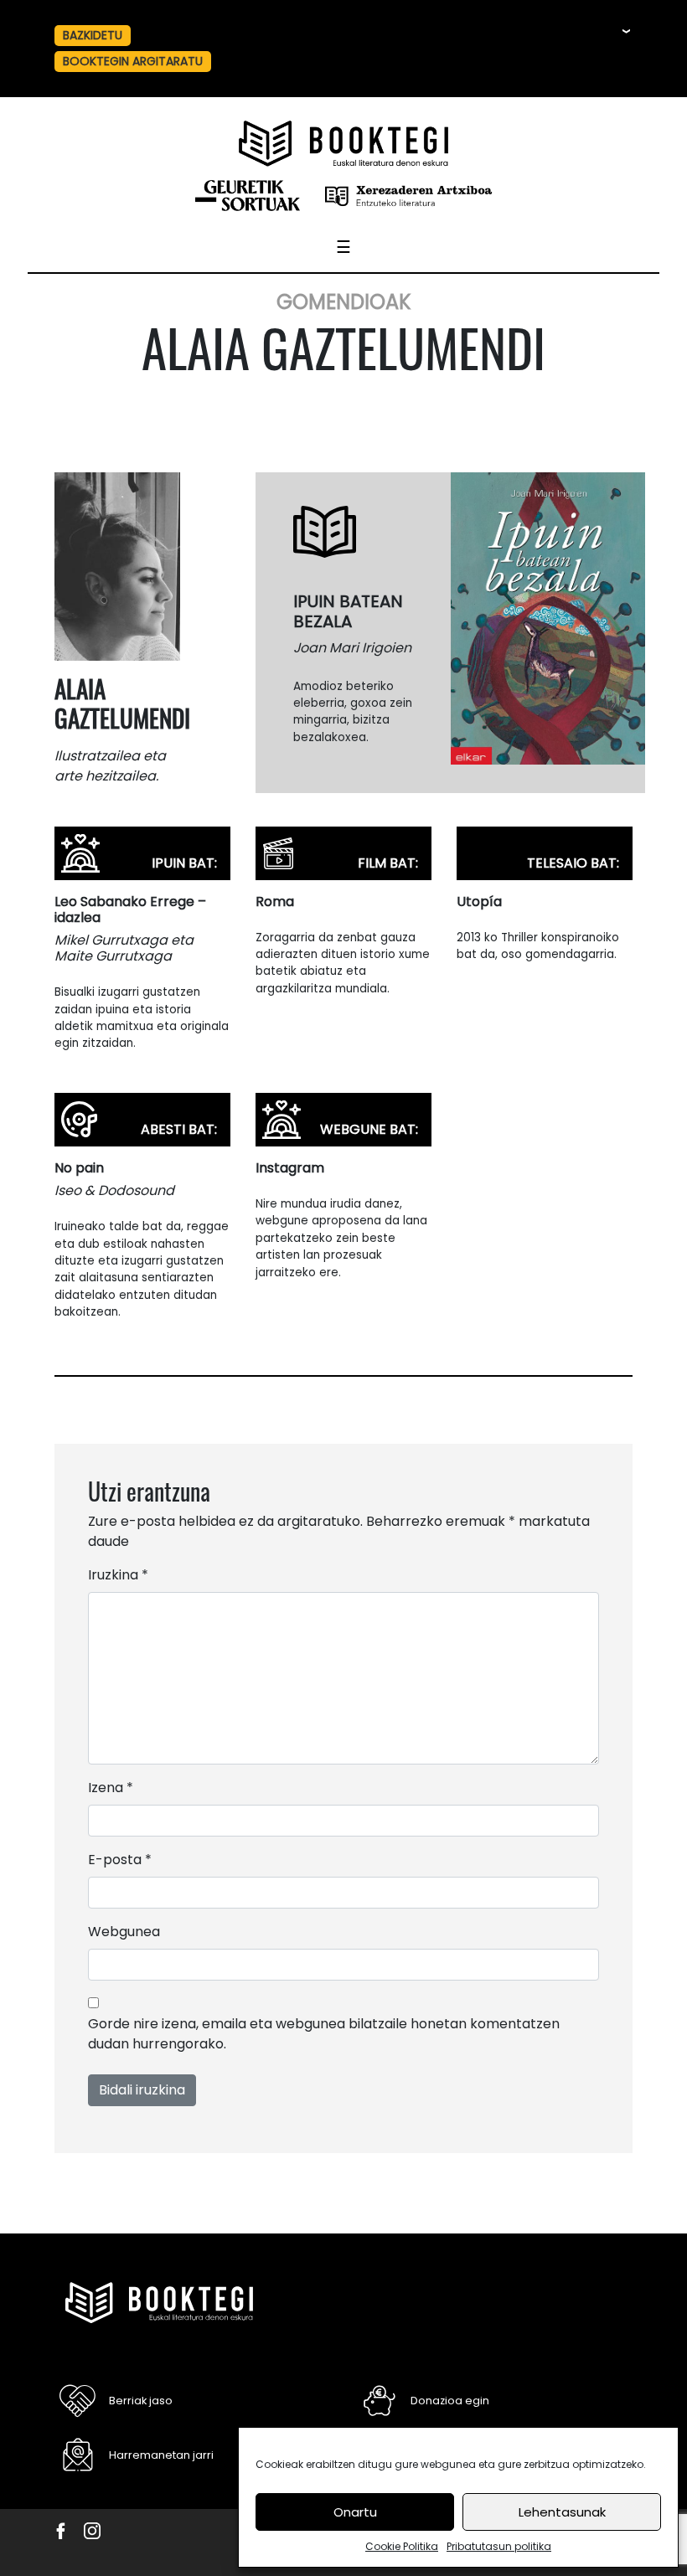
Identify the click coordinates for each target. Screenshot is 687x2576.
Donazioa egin (450, 2401)
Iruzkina (118, 1575)
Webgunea (124, 1932)
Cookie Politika (402, 2546)
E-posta (120, 1860)
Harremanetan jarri (161, 2455)
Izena (111, 1788)
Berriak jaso (141, 2401)
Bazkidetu (93, 35)
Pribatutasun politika (499, 2546)
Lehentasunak (562, 2512)
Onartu (355, 2512)
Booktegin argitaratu (133, 61)
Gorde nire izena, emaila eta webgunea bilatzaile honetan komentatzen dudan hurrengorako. (324, 2034)
